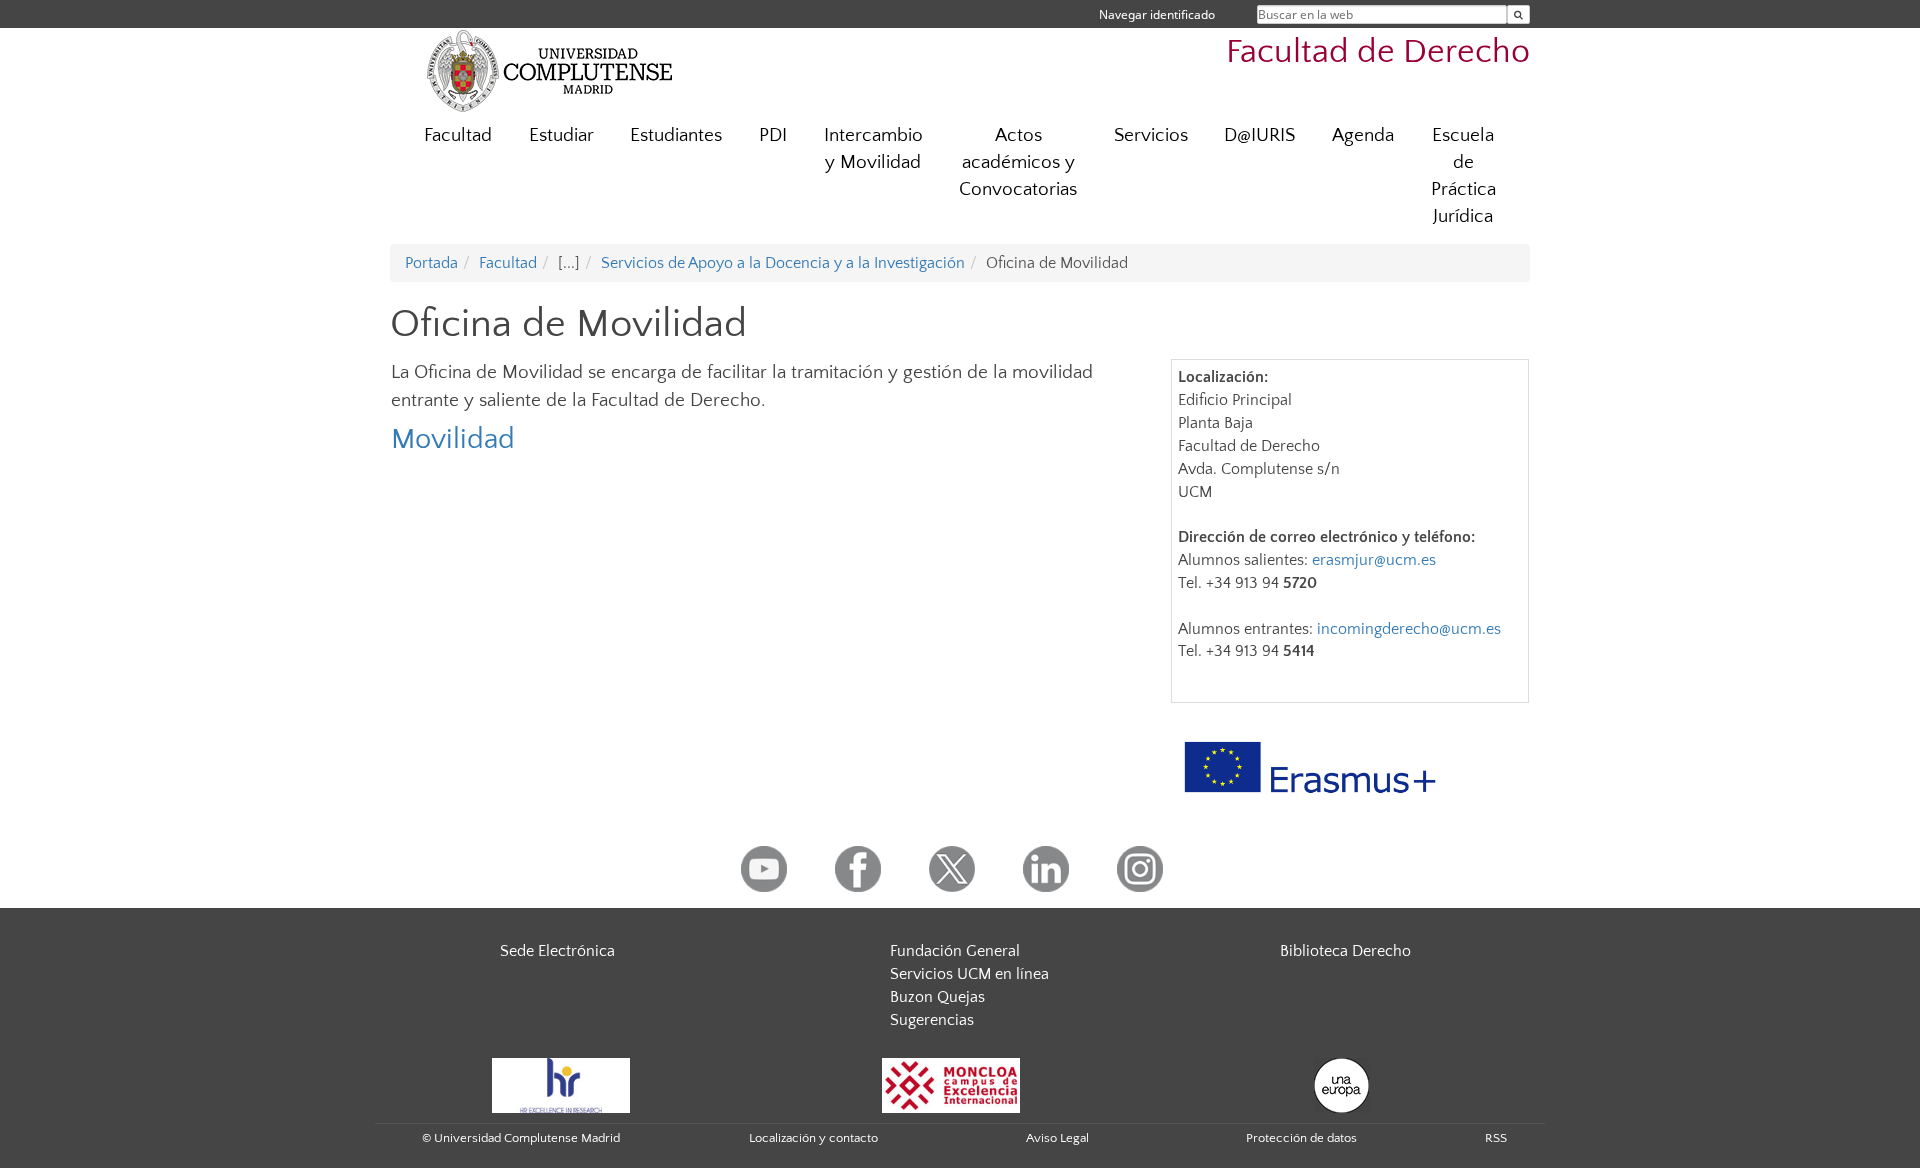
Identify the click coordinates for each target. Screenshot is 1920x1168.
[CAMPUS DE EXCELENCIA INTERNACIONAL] (951, 1084)
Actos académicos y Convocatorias (1018, 162)
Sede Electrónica (557, 951)
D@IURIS (1259, 135)
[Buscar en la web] (1518, 14)
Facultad (458, 135)
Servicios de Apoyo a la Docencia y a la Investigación (783, 263)
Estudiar (561, 135)
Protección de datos (1301, 1138)
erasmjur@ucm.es (1374, 560)
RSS (1496, 1138)
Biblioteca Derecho (1345, 951)
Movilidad (453, 439)
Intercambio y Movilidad (873, 149)
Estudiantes (676, 135)
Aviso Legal (1057, 1138)
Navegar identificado (1157, 14)
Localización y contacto (813, 1138)
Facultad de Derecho (1378, 52)
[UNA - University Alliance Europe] (1341, 1084)
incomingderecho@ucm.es (1409, 629)
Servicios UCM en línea (969, 974)
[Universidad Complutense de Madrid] (550, 70)
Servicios (1151, 135)
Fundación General (955, 951)
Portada (431, 263)
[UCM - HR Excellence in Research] (561, 1084)
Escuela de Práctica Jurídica (1463, 176)
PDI (773, 135)
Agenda (1363, 135)
